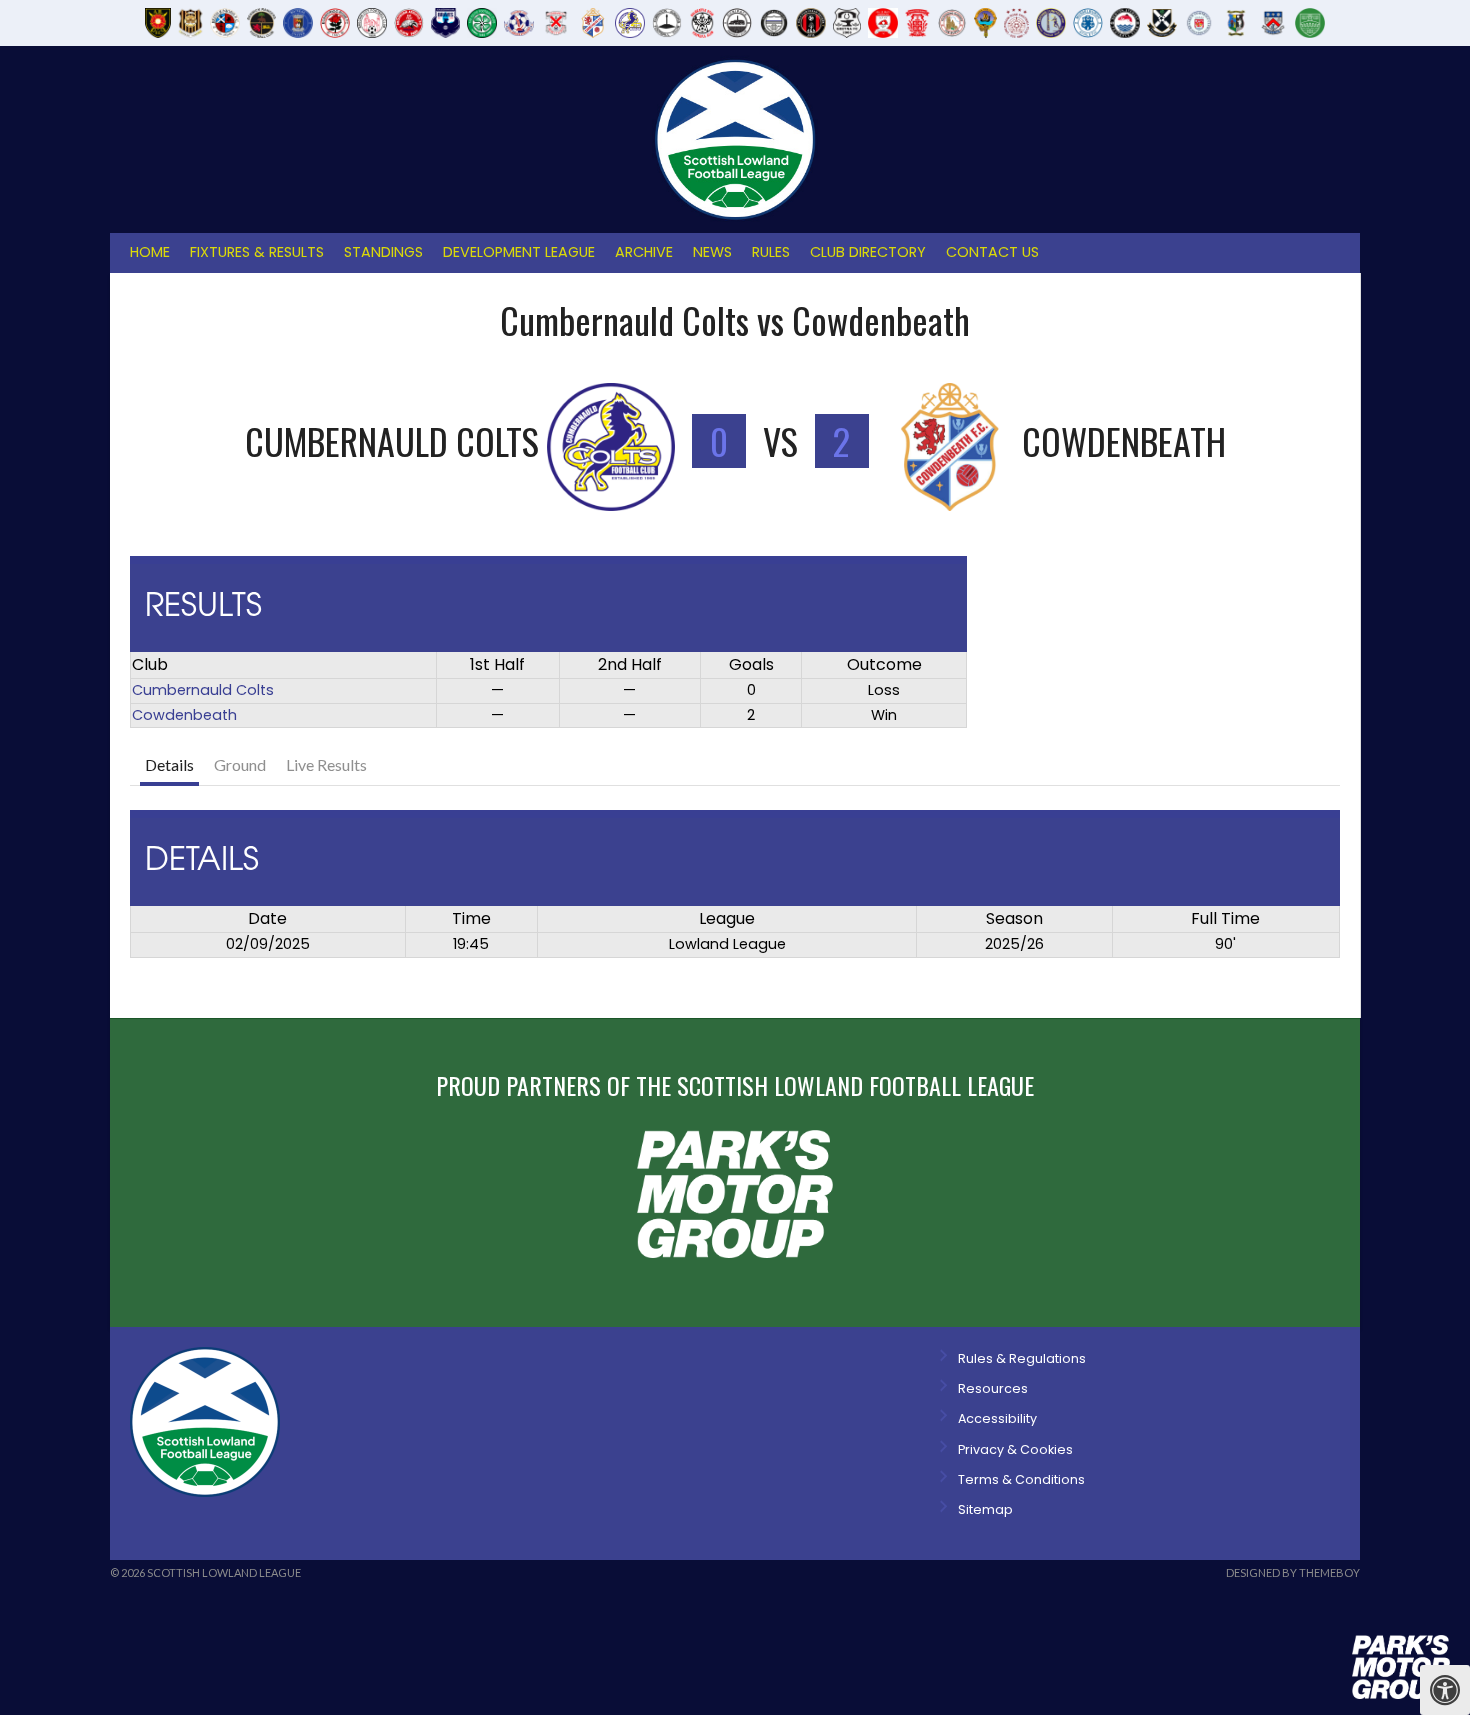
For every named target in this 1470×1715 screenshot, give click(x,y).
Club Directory (868, 252)
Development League (519, 252)
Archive (644, 252)
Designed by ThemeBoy (1293, 1572)
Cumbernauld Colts (203, 690)
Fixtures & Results (257, 252)
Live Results (326, 764)
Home (150, 252)
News (712, 252)
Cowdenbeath (184, 715)
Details (169, 764)
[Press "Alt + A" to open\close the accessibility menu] (1445, 1690)
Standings (383, 252)
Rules (771, 252)
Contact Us (992, 252)
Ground (240, 764)
